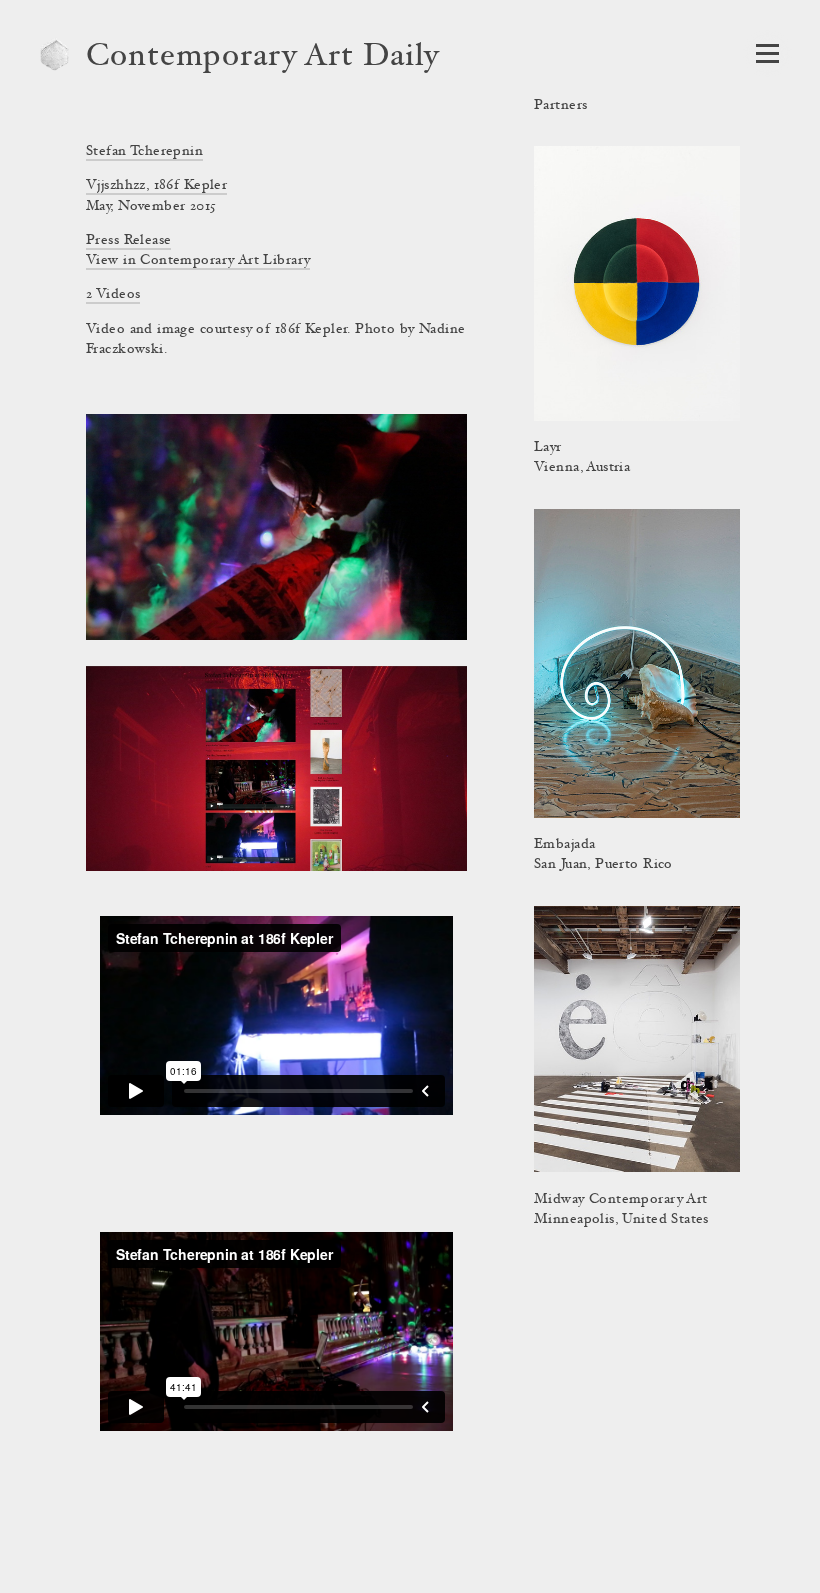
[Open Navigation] (767, 53)
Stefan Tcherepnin (144, 152)
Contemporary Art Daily (263, 58)
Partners (560, 106)
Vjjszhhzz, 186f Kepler (156, 186)
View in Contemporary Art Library (198, 261)
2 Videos (113, 295)
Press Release (128, 241)
